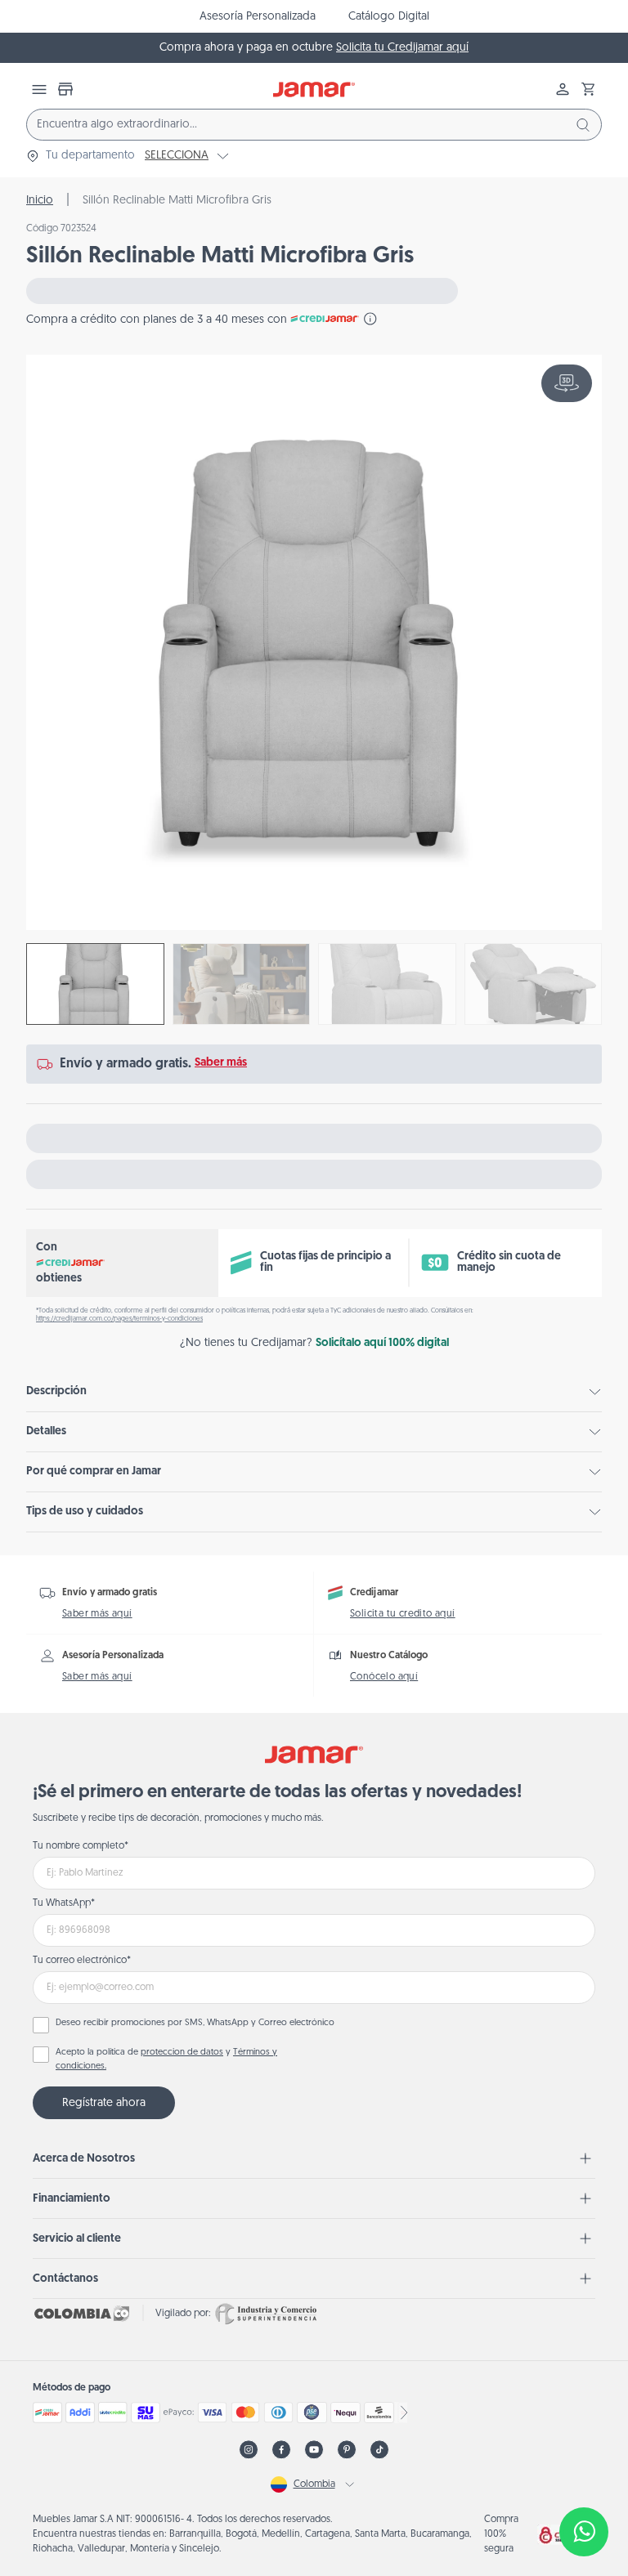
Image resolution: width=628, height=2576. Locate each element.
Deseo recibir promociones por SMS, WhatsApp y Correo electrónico (195, 2023)
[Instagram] (249, 2450)
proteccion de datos (182, 2053)
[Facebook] (281, 2450)
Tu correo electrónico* (82, 1961)
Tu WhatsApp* (64, 1903)
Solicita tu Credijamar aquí (402, 48)
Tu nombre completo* (81, 1846)
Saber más (221, 1063)
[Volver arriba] (584, 2478)
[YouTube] (314, 2450)
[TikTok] (379, 2450)
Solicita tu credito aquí (403, 1614)
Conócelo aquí (384, 1677)
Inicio (40, 201)
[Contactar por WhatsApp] (584, 2532)
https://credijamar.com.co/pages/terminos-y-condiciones (119, 1319)
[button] (589, 89)
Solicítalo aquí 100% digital (382, 1343)
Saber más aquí (97, 1614)
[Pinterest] (347, 2450)
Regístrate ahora (104, 2103)
